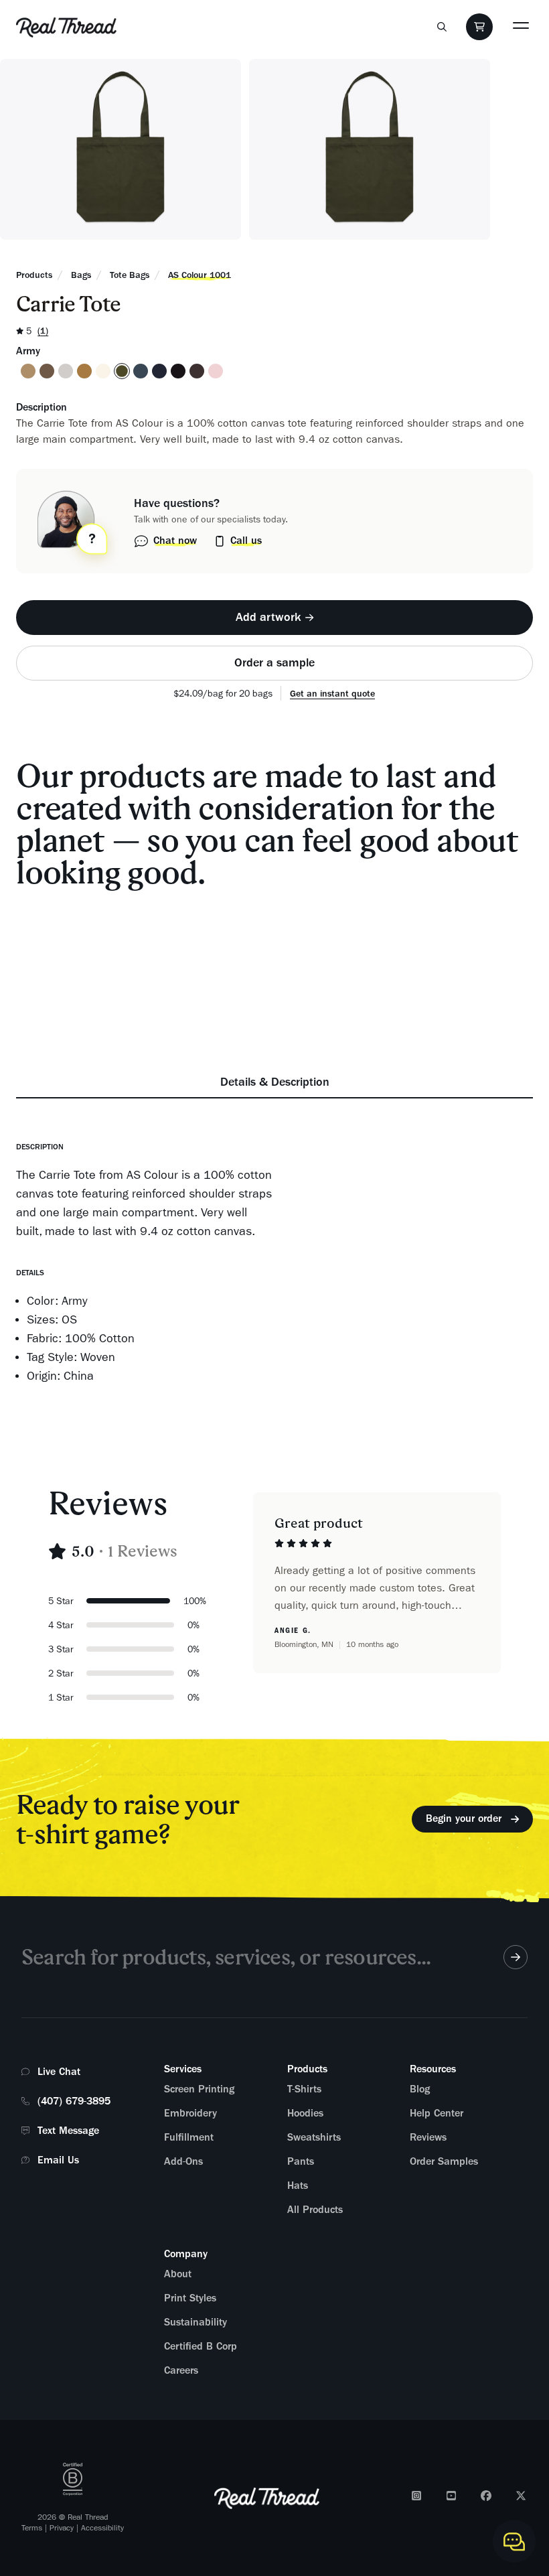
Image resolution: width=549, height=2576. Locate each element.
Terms (32, 2528)
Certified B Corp (201, 2346)
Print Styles (190, 2298)
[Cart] (479, 27)
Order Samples (444, 2161)
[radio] (28, 371)
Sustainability (195, 2322)
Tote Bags (130, 275)
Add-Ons (183, 2161)
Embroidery (190, 2113)
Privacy (62, 2528)
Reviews (428, 2137)
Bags (81, 275)
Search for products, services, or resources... (226, 1957)
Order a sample (274, 662)
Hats (298, 2186)
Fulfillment (189, 2137)
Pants (301, 2161)
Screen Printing (199, 2089)
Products (34, 275)
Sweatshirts (314, 2137)
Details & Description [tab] (275, 1082)
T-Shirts (304, 2089)
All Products (315, 2210)
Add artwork (268, 617)
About (178, 2274)
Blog (420, 2089)
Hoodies (305, 2113)
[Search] (442, 27)
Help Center (437, 2113)
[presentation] (274, 618)
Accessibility (102, 2528)
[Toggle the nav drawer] (521, 25)
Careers (181, 2370)
